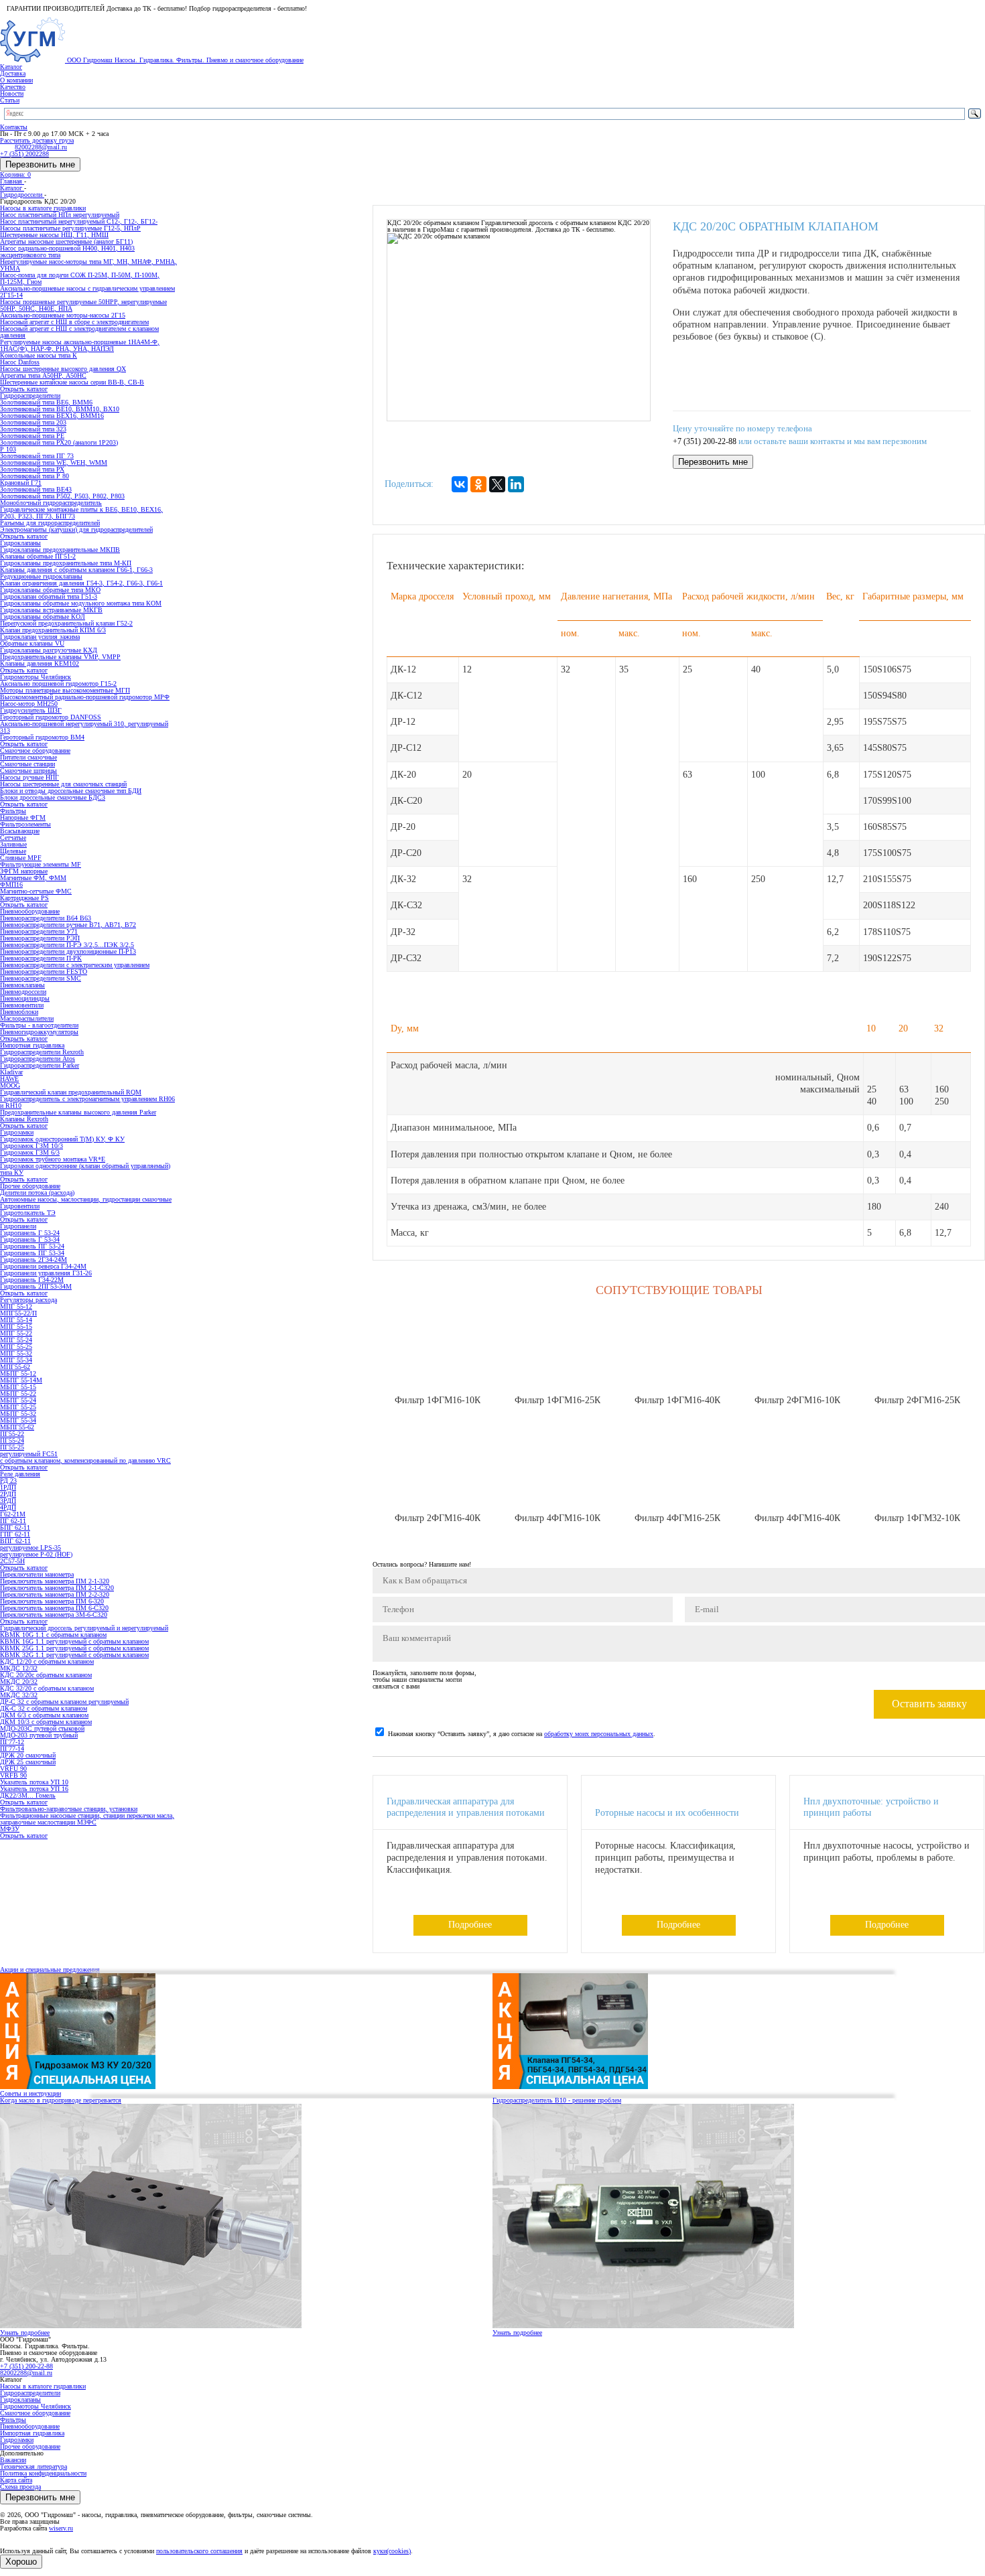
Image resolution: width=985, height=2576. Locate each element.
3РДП (8, 1501)
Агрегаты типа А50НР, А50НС (43, 375)
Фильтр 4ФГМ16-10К (557, 1518)
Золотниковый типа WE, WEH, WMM (54, 462)
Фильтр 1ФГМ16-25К (557, 1400)
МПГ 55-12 (16, 1306)
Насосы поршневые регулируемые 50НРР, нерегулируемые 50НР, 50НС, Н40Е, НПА (83, 305)
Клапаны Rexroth (24, 1119)
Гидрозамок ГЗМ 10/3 (31, 1146)
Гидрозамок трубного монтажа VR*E (53, 1159)
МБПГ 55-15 (18, 1387)
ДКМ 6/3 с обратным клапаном (44, 1715)
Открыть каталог (24, 389)
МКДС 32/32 (19, 1695)
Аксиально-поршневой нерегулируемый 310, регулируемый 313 (84, 727)
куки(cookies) (392, 2551)
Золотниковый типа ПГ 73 (37, 456)
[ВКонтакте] (460, 484)
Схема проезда (20, 2487)
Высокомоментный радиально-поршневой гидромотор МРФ (85, 697)
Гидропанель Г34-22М (32, 1280)
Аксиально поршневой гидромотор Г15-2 (58, 684)
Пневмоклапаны (22, 985)
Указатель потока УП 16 (34, 1789)
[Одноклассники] (478, 484)
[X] (497, 484)
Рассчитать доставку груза (37, 140)
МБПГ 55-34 (18, 1420)
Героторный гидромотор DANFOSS (51, 717)
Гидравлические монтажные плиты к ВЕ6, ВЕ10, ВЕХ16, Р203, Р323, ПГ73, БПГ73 (81, 513)
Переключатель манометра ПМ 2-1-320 (55, 1581)
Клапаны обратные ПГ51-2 (38, 556)
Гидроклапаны (20, 2400)
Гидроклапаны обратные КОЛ (43, 617)
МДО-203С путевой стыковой (42, 1728)
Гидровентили (20, 1206)
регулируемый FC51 (29, 1454)
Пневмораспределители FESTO (44, 972)
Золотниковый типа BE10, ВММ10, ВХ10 (60, 409)
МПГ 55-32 (16, 1353)
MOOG (10, 1085)
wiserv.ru (61, 2528)
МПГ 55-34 (16, 1360)
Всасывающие (20, 831)
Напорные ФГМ (23, 817)
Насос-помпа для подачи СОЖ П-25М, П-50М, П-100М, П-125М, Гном (80, 278)
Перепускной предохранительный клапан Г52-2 (66, 623)
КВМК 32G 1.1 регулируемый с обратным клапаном (74, 1655)
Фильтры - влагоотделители (39, 1025)
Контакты (14, 127)
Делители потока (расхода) (37, 1193)
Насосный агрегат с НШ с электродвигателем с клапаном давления (79, 332)
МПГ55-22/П (18, 1313)
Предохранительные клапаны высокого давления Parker (78, 1112)
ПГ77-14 (12, 1748)
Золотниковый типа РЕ (32, 436)
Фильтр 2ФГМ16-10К (797, 1400)
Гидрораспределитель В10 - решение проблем (557, 2100)
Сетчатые (13, 838)
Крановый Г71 (21, 483)
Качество (13, 87)
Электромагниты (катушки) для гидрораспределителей (76, 529)
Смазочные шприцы (28, 771)
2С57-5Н (12, 1561)
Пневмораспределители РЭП (40, 938)
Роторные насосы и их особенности (667, 1813)
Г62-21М (13, 1514)
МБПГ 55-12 (18, 1373)
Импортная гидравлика (32, 2433)
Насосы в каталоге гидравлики (43, 2386)
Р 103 (8, 449)
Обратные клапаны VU (32, 643)
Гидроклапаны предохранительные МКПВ (60, 550)
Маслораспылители (27, 1018)
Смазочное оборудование (35, 2413)
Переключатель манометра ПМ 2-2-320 (55, 1594)
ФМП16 (11, 884)
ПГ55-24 (12, 1440)
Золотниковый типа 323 (33, 429)
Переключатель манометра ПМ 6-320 (52, 1601)
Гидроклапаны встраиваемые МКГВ (51, 610)
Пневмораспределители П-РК (41, 958)
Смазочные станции (27, 764)
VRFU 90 (13, 1769)
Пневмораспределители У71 (39, 931)
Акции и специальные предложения (50, 1970)
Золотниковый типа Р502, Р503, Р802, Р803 (62, 496)
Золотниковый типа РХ (32, 469)
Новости (12, 93)
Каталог (11, 67)
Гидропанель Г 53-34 (30, 1239)
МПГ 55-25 (16, 1347)
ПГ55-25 (12, 1447)
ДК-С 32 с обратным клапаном (44, 1708)
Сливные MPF (21, 858)
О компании (16, 80)
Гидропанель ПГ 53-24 (32, 1246)
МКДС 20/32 (19, 1681)
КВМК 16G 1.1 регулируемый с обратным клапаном (74, 1641)
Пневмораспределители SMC (41, 978)
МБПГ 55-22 (18, 1393)
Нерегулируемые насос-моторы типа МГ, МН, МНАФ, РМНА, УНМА (88, 265)
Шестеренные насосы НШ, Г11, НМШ (54, 235)
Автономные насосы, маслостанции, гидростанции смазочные (86, 1199)
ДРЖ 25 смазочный (28, 1762)
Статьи (10, 100)
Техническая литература (34, 2466)
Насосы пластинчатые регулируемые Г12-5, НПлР (70, 228)
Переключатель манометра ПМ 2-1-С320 (57, 1588)
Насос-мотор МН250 (29, 704)
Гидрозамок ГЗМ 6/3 (30, 1152)
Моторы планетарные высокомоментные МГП (65, 690)
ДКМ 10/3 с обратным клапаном (46, 1722)
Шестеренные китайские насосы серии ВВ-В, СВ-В (72, 382)
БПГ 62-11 (15, 1527)
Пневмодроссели (23, 992)
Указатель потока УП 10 (34, 1782)
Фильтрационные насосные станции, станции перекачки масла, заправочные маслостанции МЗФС (87, 1819)
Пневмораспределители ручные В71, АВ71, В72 (68, 925)
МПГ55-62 (15, 1367)
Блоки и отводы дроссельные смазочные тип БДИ (71, 791)
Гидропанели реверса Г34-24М (43, 1266)
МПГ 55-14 (16, 1320)
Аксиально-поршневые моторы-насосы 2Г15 (63, 315)
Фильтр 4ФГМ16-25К (677, 1518)
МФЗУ (10, 1829)
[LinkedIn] (516, 484)
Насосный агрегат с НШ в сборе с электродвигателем (74, 322)
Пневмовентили (22, 1005)
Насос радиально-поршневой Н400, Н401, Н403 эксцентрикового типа (67, 252)
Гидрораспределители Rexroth (42, 1052)
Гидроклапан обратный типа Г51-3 (49, 596)
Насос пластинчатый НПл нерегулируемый (60, 215)
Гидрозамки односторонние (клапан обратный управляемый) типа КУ (85, 1169)
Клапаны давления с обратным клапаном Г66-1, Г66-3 (76, 570)
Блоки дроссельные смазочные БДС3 (53, 797)
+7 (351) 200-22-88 (705, 442)
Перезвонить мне (40, 164)
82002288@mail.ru (26, 2373)
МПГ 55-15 (16, 1327)
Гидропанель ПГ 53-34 (32, 1253)
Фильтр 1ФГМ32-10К (917, 1518)
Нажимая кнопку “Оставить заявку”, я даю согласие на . (522, 1734)
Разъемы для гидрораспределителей (50, 523)
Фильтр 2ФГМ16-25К (917, 1400)
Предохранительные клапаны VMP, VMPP (60, 657)
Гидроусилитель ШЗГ (31, 710)
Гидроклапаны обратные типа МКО (50, 590)
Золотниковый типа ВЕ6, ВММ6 (46, 402)
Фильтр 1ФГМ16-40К (677, 1400)
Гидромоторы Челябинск (36, 2406)
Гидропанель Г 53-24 (30, 1233)
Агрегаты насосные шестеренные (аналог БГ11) (66, 241)
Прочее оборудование (30, 2446)
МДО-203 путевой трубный (39, 1735)
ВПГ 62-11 (15, 1541)
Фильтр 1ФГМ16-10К (438, 1400)
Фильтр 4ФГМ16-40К (797, 1518)
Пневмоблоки (19, 1012)
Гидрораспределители (30, 2393)
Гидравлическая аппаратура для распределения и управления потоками (466, 1807)
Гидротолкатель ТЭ (28, 1213)
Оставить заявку (929, 1704)
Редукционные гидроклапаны (41, 576)
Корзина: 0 (15, 174)
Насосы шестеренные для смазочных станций (63, 784)
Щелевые (13, 851)
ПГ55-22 (12, 1434)
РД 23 (8, 1481)
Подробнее (470, 1925)
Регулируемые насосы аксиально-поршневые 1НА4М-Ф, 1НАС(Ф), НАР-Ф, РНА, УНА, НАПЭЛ (80, 345)
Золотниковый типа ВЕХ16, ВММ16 (52, 416)
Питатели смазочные (28, 757)
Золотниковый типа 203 (33, 422)
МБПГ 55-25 (18, 1407)
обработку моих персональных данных (599, 1734)
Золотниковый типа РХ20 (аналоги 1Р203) (59, 442)
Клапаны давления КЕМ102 (40, 663)
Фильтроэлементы (25, 824)
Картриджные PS (24, 898)
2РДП (8, 1494)
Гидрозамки (17, 2440)
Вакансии (13, 2460)
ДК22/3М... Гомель (28, 1795)
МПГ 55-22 (16, 1333)
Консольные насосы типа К (39, 355)
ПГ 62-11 (13, 1521)
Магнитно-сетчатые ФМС (36, 891)
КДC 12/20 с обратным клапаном (47, 1661)
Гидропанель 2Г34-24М (34, 1260)
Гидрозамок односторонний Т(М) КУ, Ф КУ (62, 1139)
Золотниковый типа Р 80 (35, 476)
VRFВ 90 (13, 1775)
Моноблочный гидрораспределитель (51, 503)
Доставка (13, 73)
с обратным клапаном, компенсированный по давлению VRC (85, 1460)
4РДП (8, 1507)
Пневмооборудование (30, 2426)
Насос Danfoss (20, 362)
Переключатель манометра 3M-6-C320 (54, 1615)
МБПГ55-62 (17, 1427)
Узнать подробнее (25, 2333)
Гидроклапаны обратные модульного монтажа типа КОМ (81, 603)
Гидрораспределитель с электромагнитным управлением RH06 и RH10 (87, 1102)
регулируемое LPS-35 (30, 1548)
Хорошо (21, 2562)
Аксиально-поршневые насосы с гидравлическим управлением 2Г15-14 (87, 292)
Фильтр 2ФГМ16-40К (438, 1518)
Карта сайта (16, 2480)
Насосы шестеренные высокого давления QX (63, 369)
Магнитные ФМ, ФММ (33, 878)
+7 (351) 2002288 (24, 154)
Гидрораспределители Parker (40, 1065)
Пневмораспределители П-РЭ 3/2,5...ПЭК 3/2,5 (67, 945)
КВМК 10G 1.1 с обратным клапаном (53, 1635)
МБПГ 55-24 (18, 1400)
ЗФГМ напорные (24, 871)
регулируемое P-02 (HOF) (36, 1554)
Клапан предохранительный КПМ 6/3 (53, 630)
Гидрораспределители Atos (38, 1059)
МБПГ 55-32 (18, 1414)
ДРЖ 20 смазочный (28, 1755)
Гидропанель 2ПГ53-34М (36, 1286)
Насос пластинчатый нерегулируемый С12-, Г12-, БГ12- (79, 221)
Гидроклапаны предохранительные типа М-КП (66, 563)
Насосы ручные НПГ (29, 777)
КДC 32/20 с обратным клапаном (47, 1688)
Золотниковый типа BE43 (36, 489)
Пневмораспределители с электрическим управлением (75, 965)
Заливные (13, 844)
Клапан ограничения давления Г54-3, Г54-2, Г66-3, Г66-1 (81, 583)
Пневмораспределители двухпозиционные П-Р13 (68, 951)
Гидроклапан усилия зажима (40, 637)
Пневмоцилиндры (25, 998)
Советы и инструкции (30, 2093)
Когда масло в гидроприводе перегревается (61, 2100)
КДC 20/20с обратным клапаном (46, 1675)
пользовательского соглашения (199, 2551)
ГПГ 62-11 (15, 1534)
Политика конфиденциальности (43, 2473)
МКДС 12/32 (19, 1668)
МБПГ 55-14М (21, 1380)
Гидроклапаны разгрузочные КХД (49, 650)
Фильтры (13, 2420)
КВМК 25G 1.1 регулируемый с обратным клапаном (74, 1648)
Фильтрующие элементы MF (41, 864)
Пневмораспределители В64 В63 (46, 918)
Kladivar (11, 1072)
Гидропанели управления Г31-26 (46, 1273)
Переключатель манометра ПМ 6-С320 (54, 1608)
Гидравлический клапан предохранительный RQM (71, 1092)
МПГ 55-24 (16, 1340)
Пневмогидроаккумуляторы (39, 1032)
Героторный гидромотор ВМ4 (42, 737)
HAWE (9, 1079)
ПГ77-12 (12, 1742)
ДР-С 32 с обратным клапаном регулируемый (64, 1702)
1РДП (8, 1487)
